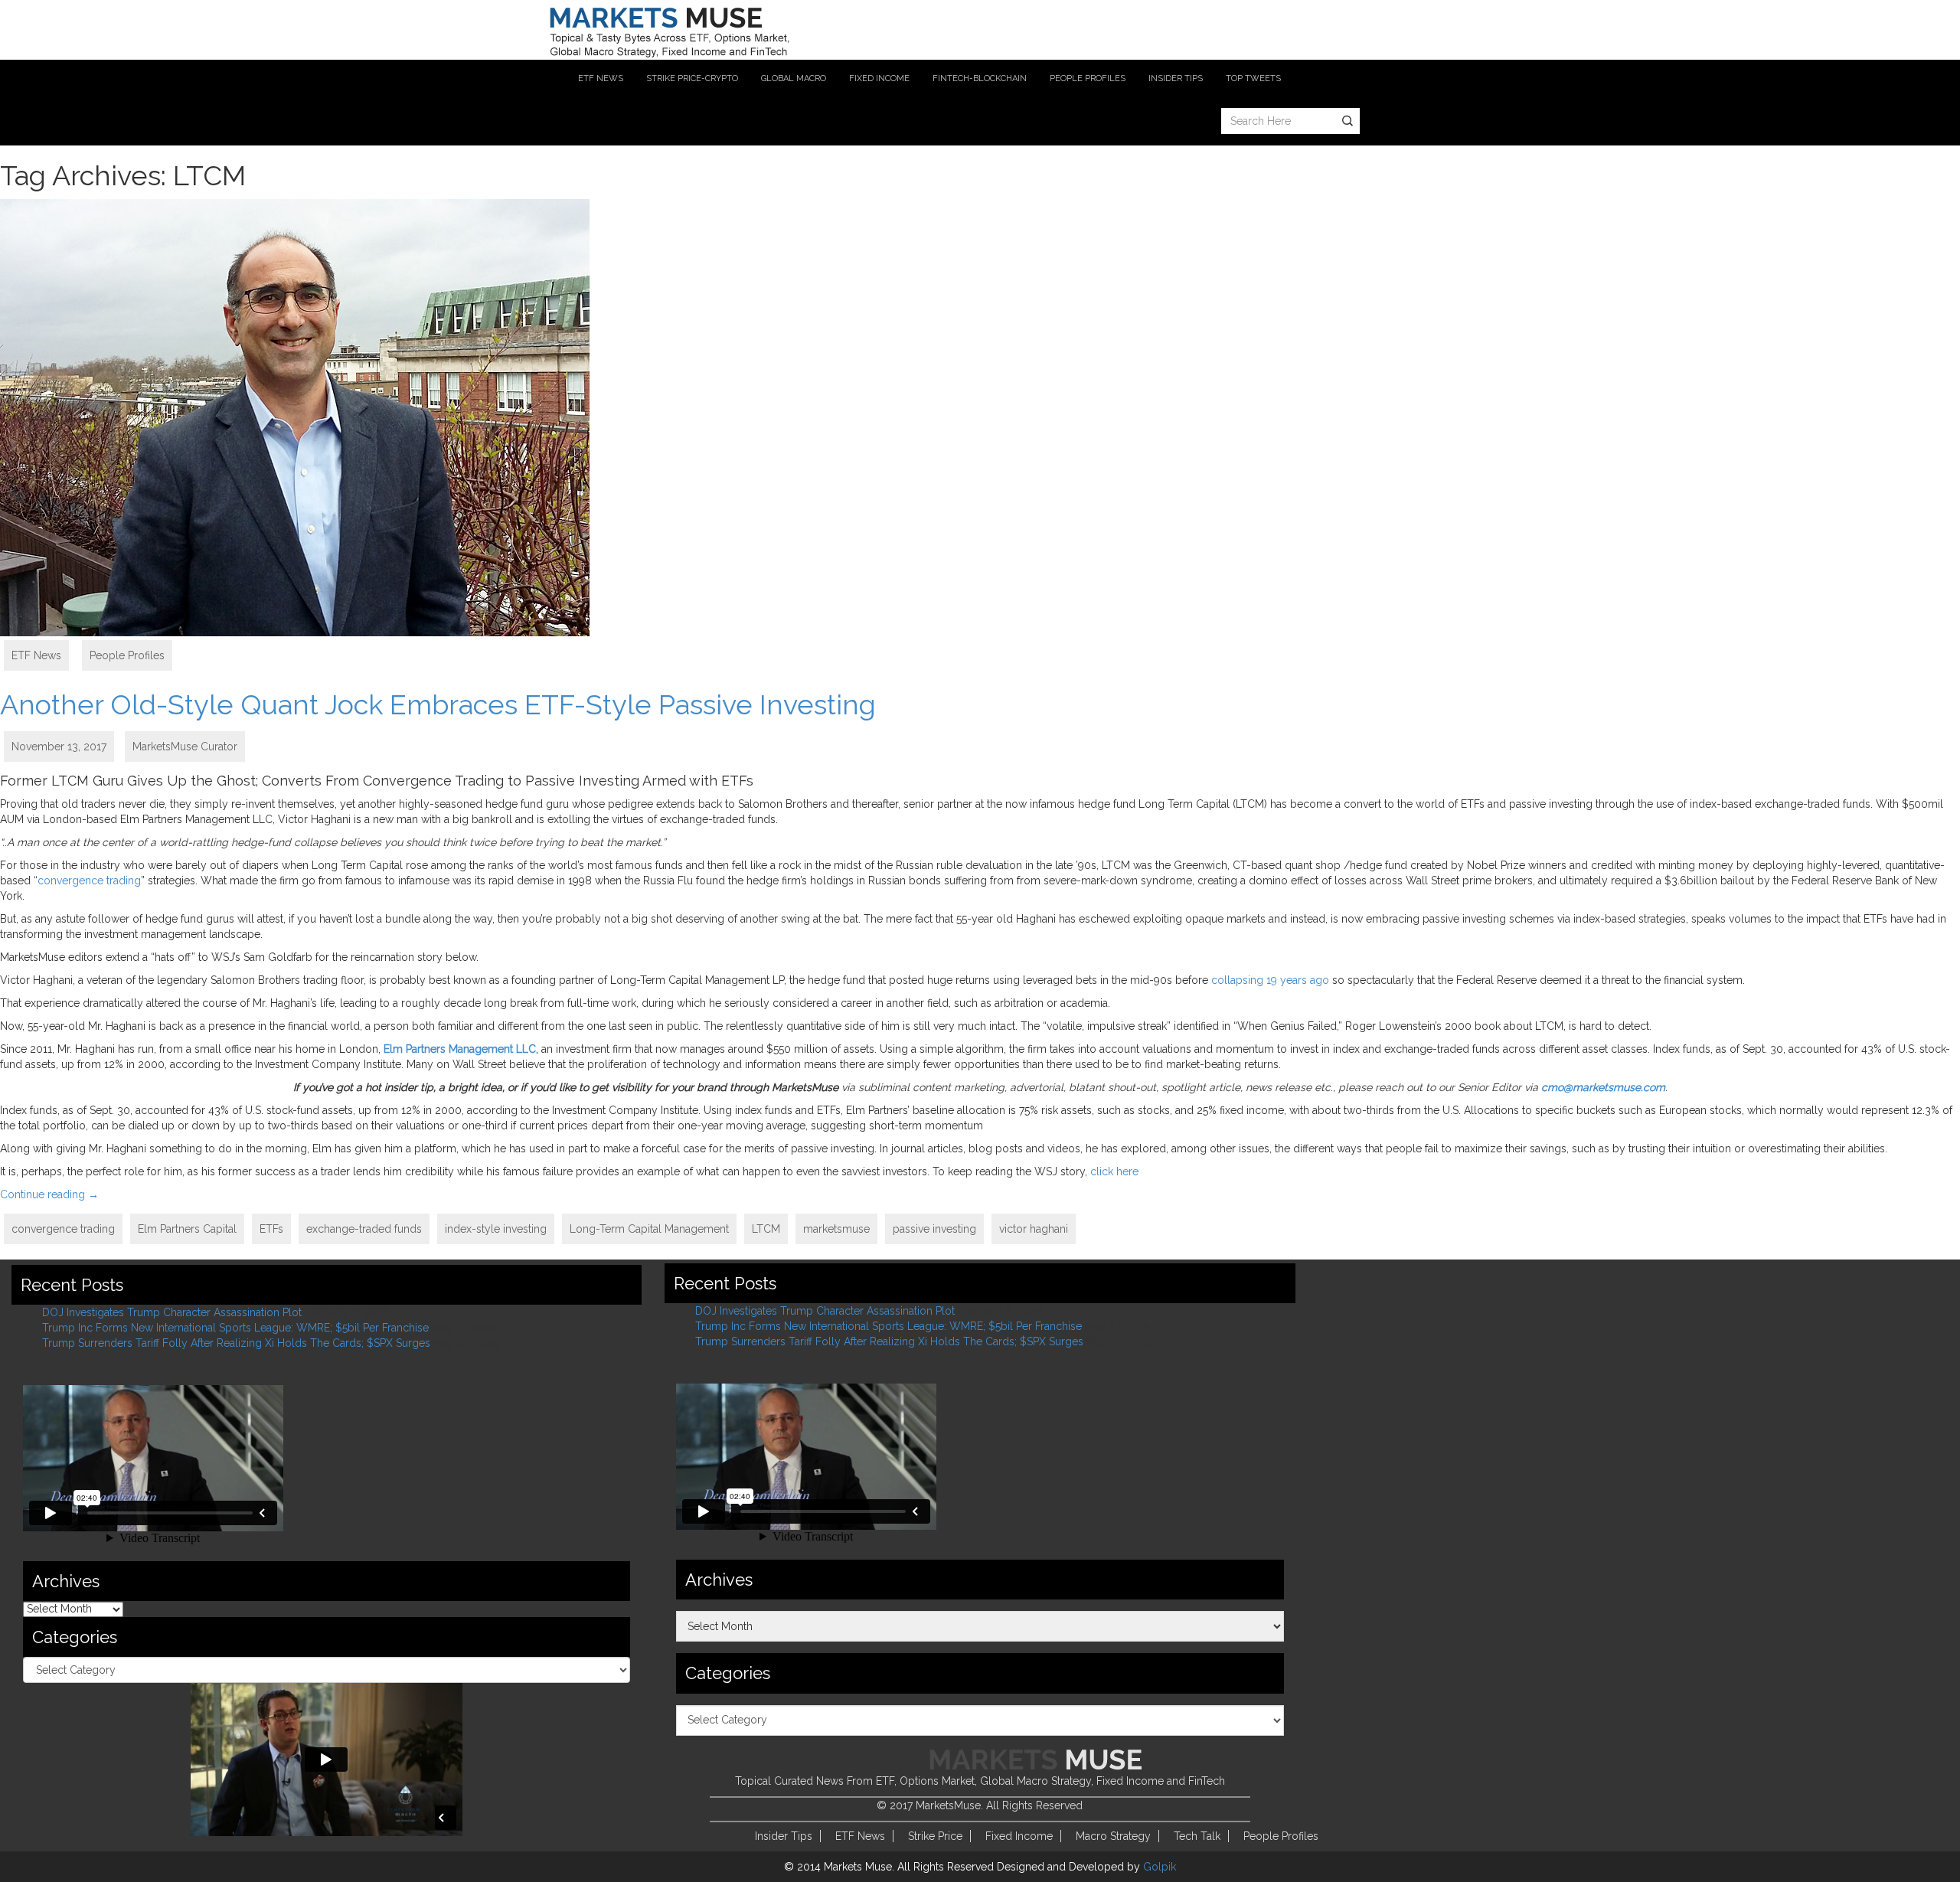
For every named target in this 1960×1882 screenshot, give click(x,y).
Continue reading (49, 1194)
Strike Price (935, 1836)
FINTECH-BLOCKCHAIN (980, 78)
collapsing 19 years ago (1270, 980)
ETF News (36, 655)
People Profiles (127, 655)
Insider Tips (784, 1836)
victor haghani (1034, 1229)
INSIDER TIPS (1176, 78)
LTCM (766, 1229)
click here (1114, 1171)
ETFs (271, 1229)
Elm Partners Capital (187, 1229)
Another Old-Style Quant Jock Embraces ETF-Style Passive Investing (438, 704)
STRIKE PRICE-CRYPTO (692, 78)
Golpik (1160, 1867)
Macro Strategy (1113, 1836)
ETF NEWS (601, 78)
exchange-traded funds (364, 1229)
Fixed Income (1019, 1836)
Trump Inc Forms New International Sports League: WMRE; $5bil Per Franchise (235, 1328)
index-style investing (496, 1229)
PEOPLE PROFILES (1088, 78)
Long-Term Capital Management (649, 1229)
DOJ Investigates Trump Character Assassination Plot (172, 1312)
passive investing (934, 1229)
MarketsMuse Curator (185, 747)
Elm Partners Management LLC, (461, 1049)
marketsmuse (836, 1229)
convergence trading (89, 881)
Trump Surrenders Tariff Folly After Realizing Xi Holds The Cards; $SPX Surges (236, 1343)
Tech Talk (1197, 1836)
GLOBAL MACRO (794, 78)
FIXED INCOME (879, 78)
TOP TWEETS (1253, 78)
